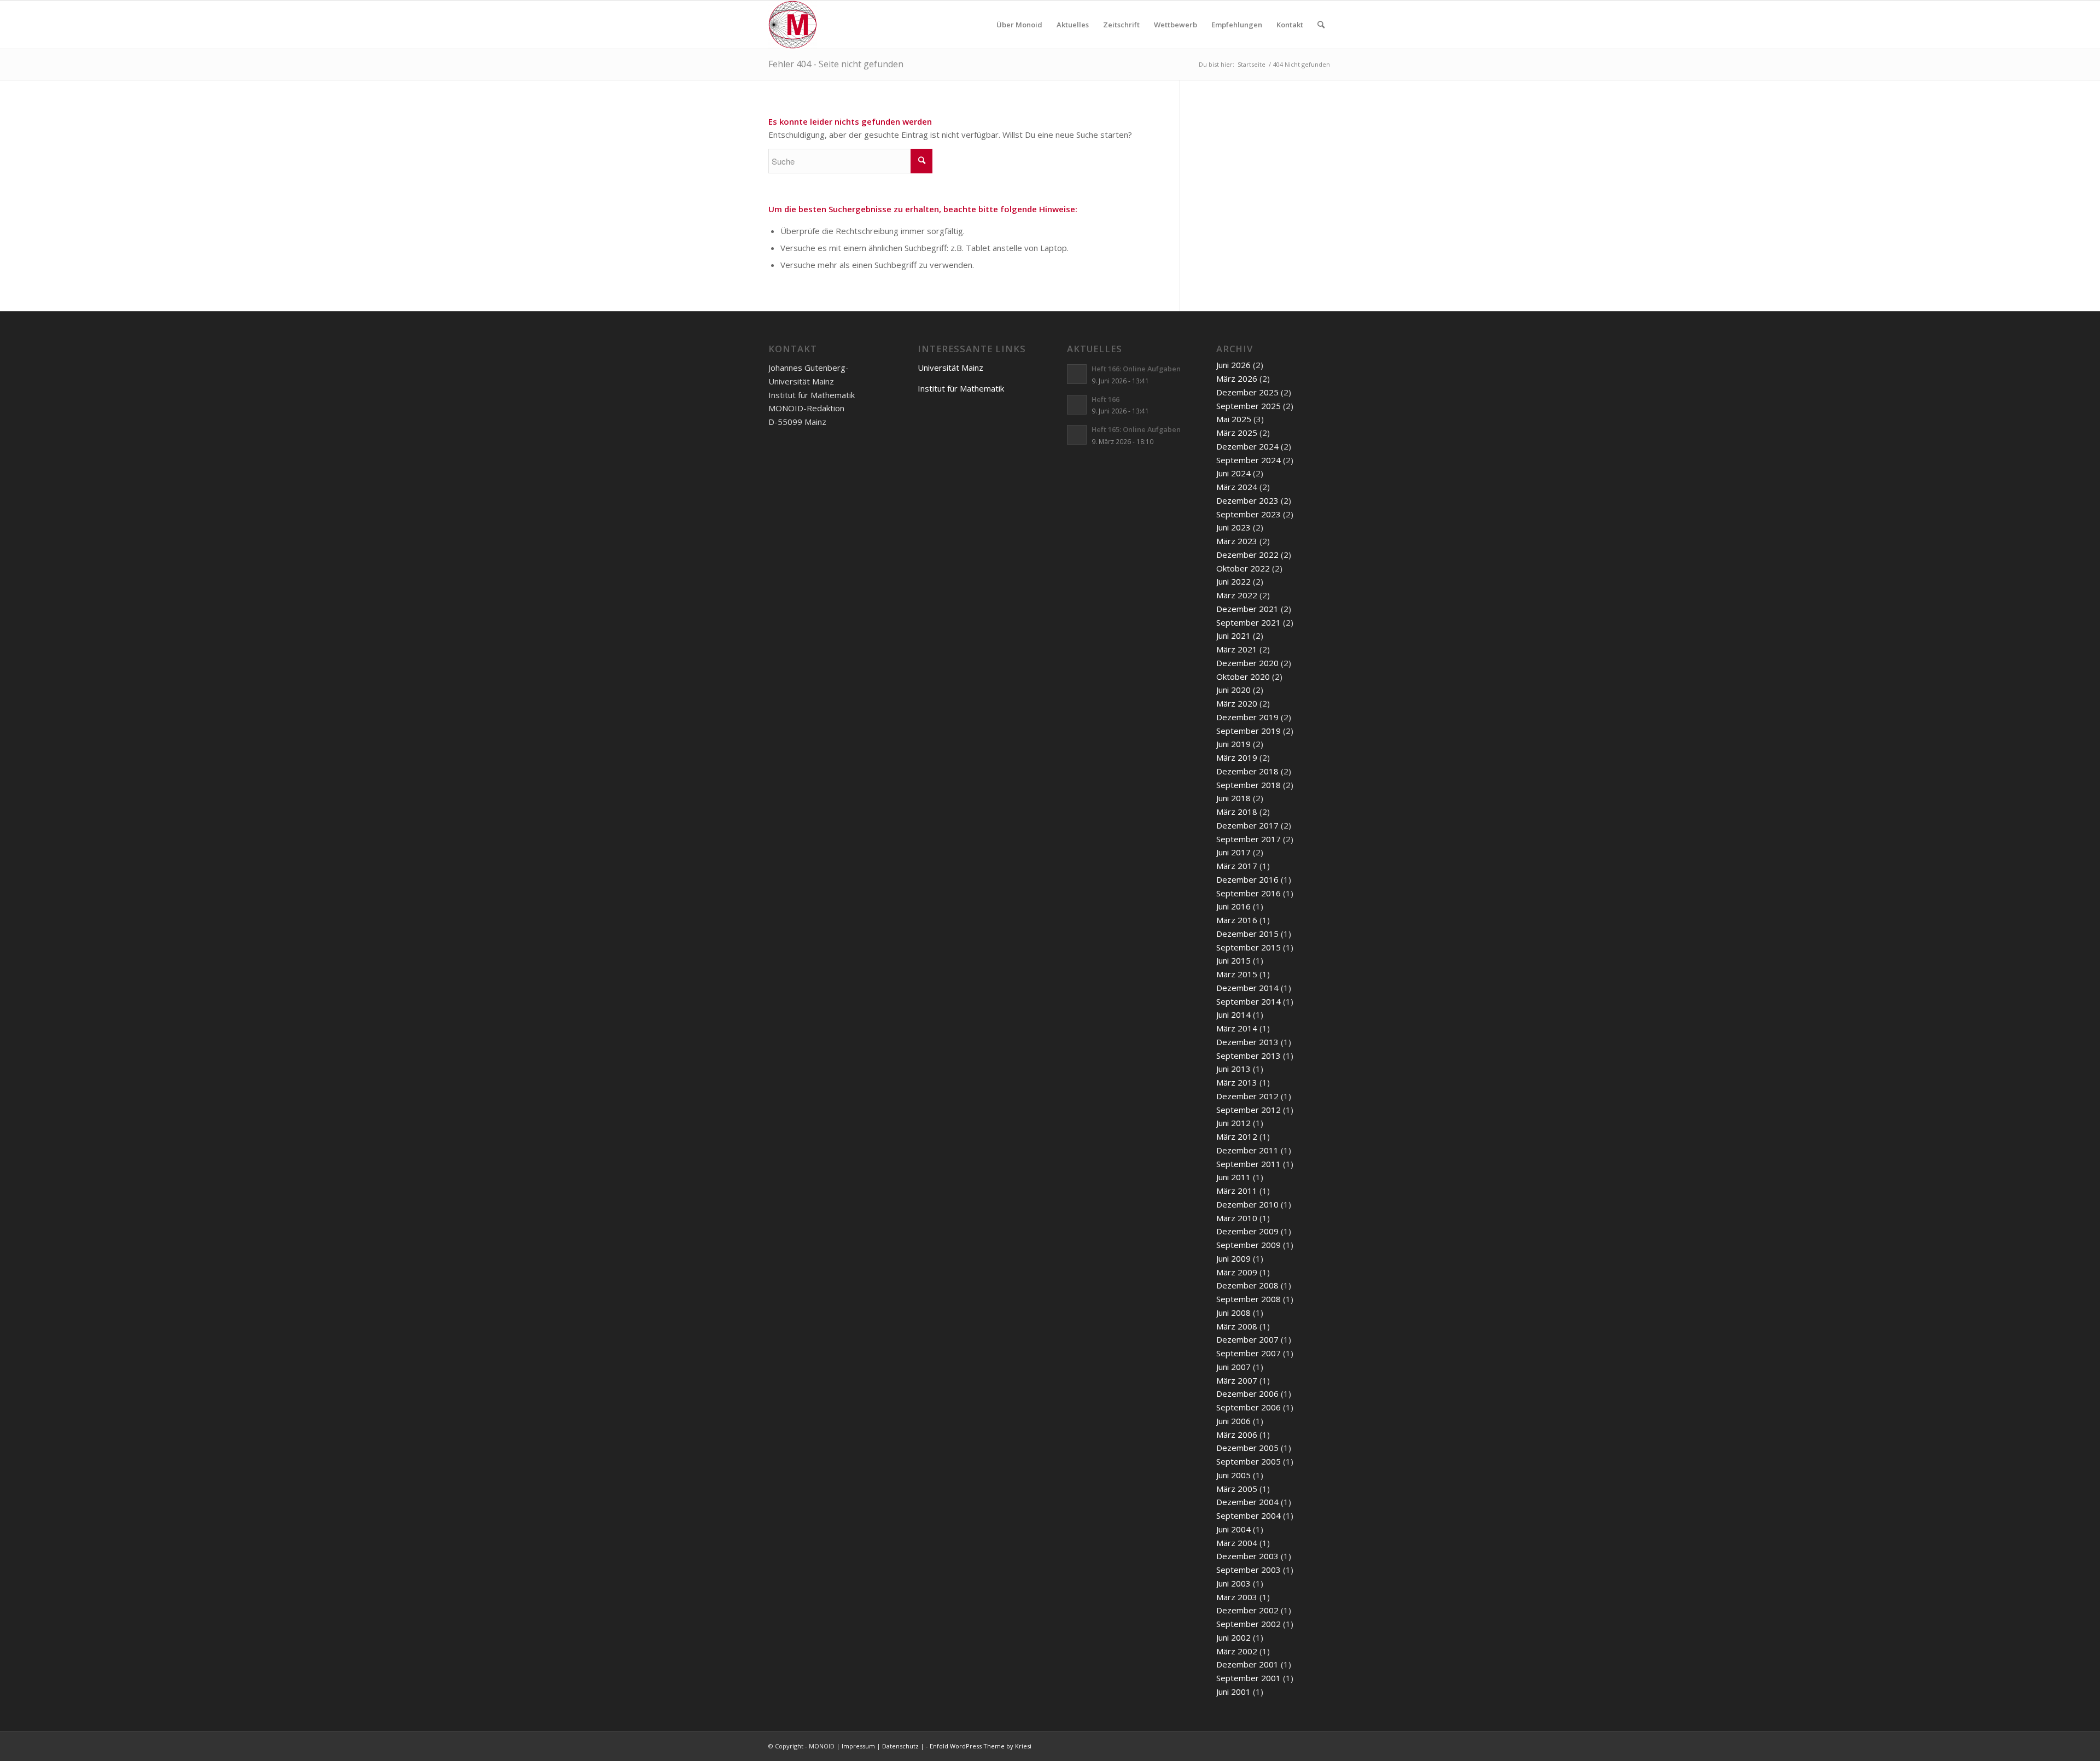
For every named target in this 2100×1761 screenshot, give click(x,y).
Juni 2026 (1233, 365)
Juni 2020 (1233, 690)
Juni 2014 (1233, 1014)
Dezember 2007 (1247, 1339)
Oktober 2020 (1243, 677)
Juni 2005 (1233, 1475)
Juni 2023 (1233, 527)
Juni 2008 (1233, 1313)
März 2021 (1237, 649)
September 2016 (1249, 893)
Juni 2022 (1233, 581)
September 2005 (1249, 1461)
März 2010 (1237, 1218)
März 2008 (1237, 1326)
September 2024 (1249, 460)
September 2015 (1249, 947)
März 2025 (1237, 433)
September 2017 (1249, 839)
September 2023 (1249, 514)
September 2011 (1249, 1164)
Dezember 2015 (1247, 934)
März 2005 (1237, 1489)
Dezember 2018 (1247, 771)
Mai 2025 (1234, 419)
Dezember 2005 (1247, 1448)
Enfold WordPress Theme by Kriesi (981, 1746)
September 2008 (1249, 1299)
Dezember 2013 (1247, 1042)
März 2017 (1237, 866)
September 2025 (1249, 406)
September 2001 (1249, 1678)
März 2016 (1237, 920)
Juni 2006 (1233, 1421)
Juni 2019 (1233, 744)
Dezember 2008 (1247, 1285)
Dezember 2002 (1247, 1610)
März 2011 (1237, 1191)
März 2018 (1237, 812)
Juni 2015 (1233, 960)
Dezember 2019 (1247, 717)
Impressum (858, 1746)
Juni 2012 (1233, 1123)
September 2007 (1249, 1353)
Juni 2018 (1233, 798)
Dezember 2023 (1247, 500)
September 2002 (1249, 1624)
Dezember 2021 (1247, 609)
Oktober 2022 (1243, 568)
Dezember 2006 (1247, 1393)
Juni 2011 (1233, 1177)
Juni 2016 (1233, 906)
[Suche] (1321, 25)
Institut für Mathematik (961, 388)
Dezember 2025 (1247, 392)
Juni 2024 (1233, 473)
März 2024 (1237, 487)
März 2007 (1237, 1380)
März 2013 (1237, 1082)
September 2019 (1249, 731)
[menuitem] (1019, 25)
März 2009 (1237, 1272)
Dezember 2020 (1247, 663)
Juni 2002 (1233, 1637)
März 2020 (1237, 703)
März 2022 (1237, 595)
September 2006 (1249, 1407)
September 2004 (1249, 1515)
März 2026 (1237, 378)
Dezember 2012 (1247, 1096)
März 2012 (1237, 1136)
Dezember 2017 (1247, 825)
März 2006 (1237, 1435)
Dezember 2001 (1247, 1664)
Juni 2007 (1233, 1367)
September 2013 (1249, 1056)
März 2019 (1237, 757)
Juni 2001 (1233, 1692)
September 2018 (1249, 785)
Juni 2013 (1233, 1069)
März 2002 (1237, 1651)
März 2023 (1237, 541)
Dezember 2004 (1247, 1502)
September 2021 (1249, 622)
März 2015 (1237, 974)
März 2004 (1237, 1543)
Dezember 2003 (1247, 1556)
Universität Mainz (950, 368)
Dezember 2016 (1247, 879)
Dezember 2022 (1247, 555)
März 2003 (1237, 1597)
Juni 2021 (1233, 635)
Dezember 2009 (1247, 1231)
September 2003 (1249, 1570)
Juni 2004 (1233, 1529)
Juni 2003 (1233, 1583)
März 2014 (1237, 1028)
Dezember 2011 (1247, 1150)
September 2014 (1249, 1001)
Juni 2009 (1233, 1258)
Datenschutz (900, 1746)
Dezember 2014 (1247, 988)
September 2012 (1249, 1110)
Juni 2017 (1233, 852)
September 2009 (1249, 1245)
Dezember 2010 (1247, 1204)
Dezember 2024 (1247, 446)
